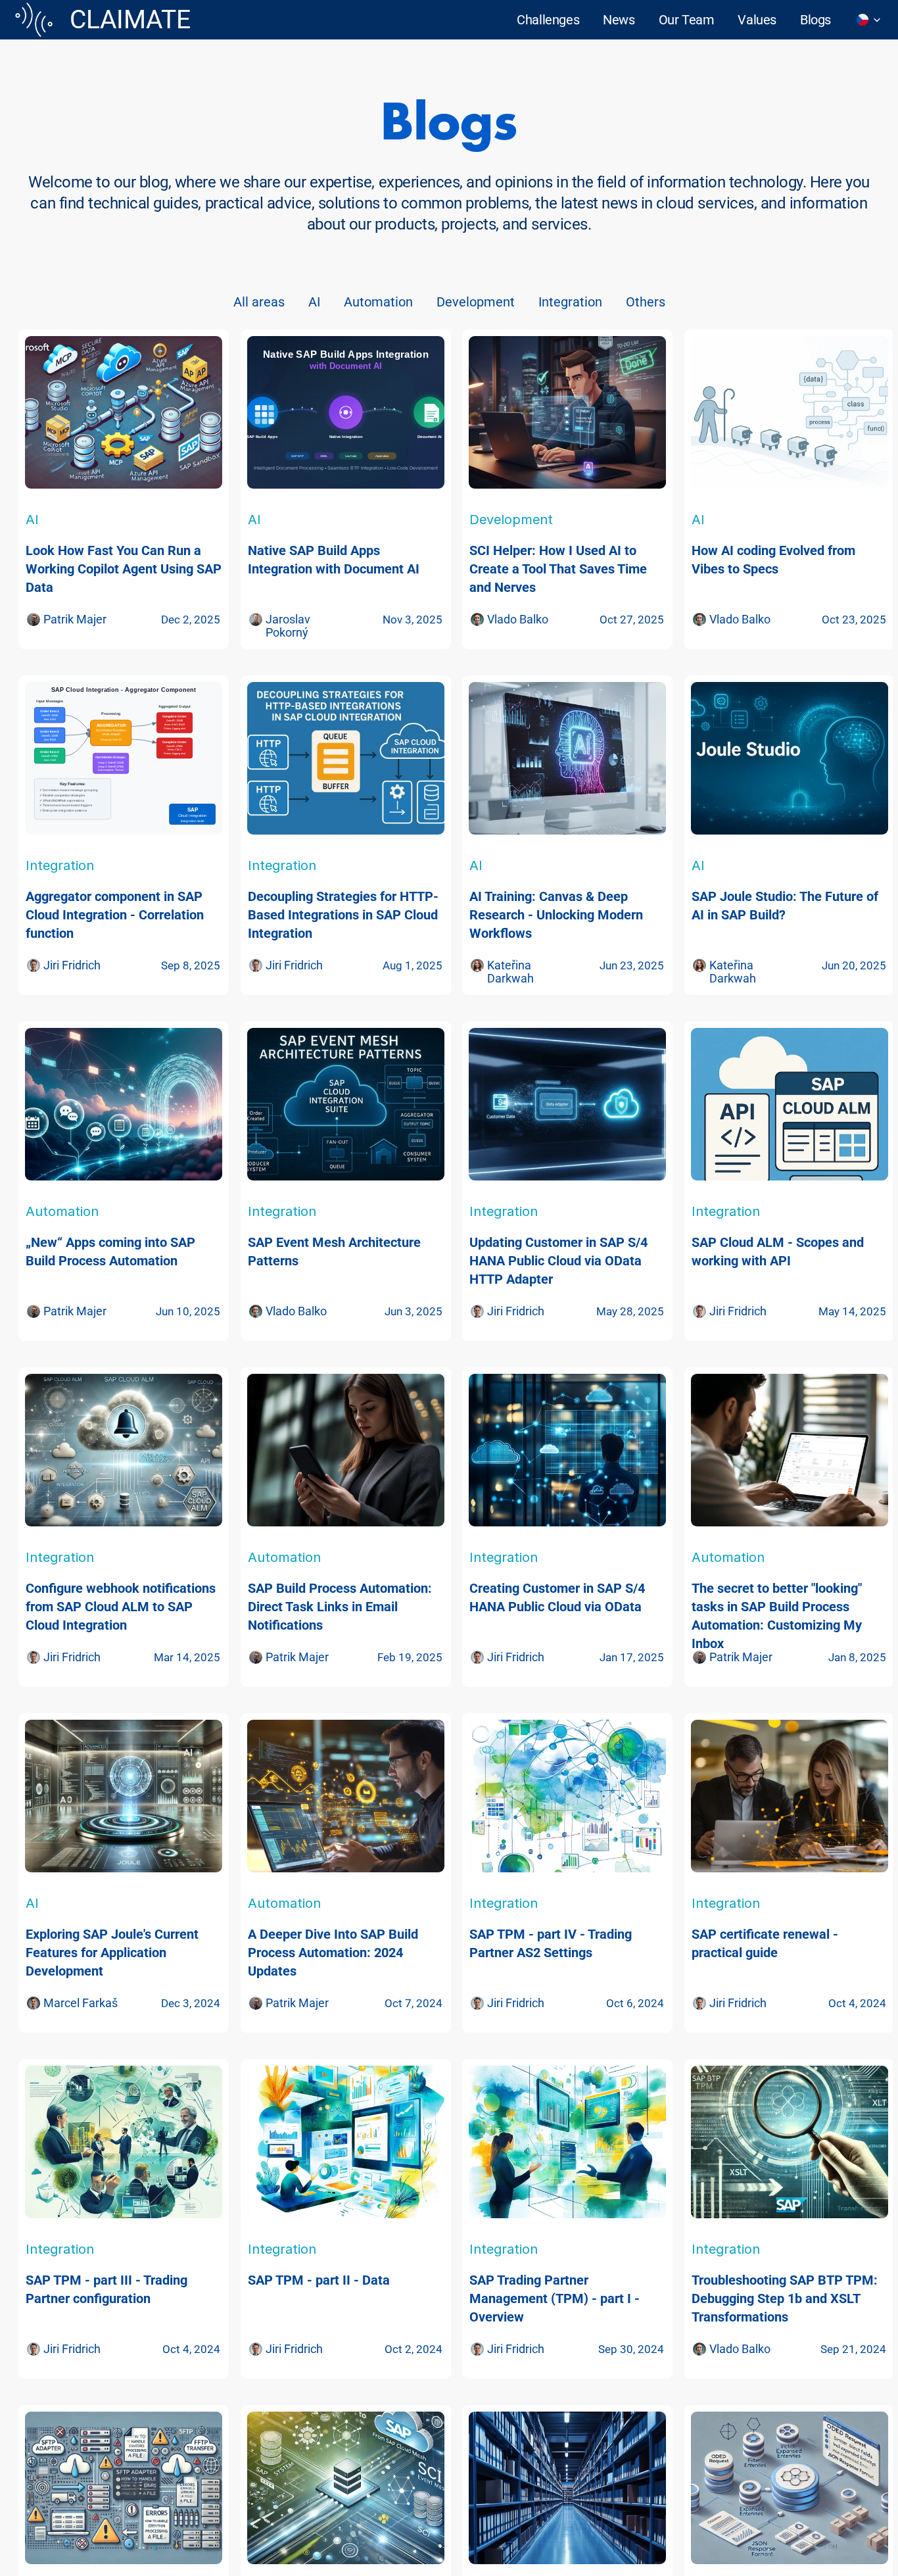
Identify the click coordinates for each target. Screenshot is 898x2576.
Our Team (687, 20)
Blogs (815, 20)
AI (314, 302)
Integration (570, 302)
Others (646, 302)
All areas (259, 302)
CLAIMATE (130, 20)
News (619, 20)
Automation (378, 302)
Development (476, 302)
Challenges (548, 20)
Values (757, 20)
